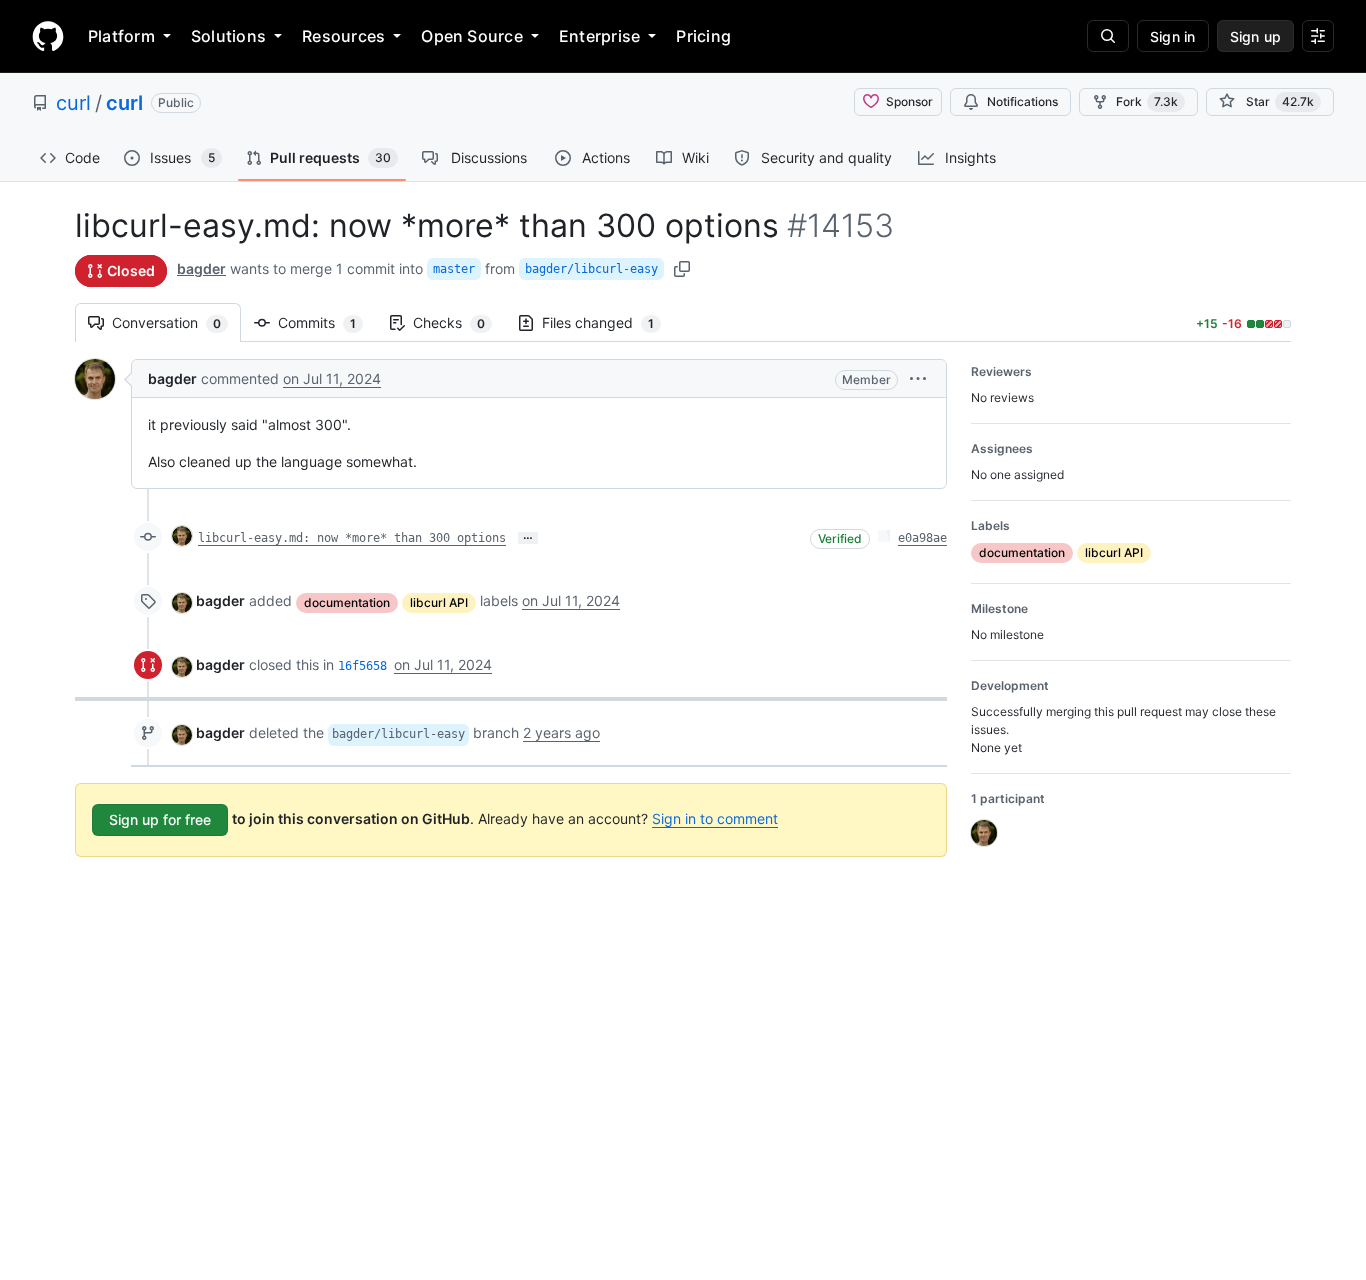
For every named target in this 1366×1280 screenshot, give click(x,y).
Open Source (472, 36)
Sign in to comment (715, 818)
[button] (918, 378)
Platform (121, 36)
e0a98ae (922, 538)
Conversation (176, 322)
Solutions (228, 36)
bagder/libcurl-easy (591, 269)
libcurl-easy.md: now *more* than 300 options (352, 538)
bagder (201, 268)
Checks (459, 322)
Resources (343, 36)
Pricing (703, 36)
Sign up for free (160, 819)
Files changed (608, 322)
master (454, 269)
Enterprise (599, 36)
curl (73, 103)
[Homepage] (48, 36)
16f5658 (362, 666)
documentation (347, 602)
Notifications (1022, 101)
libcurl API (439, 602)
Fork (1147, 101)
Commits (327, 322)
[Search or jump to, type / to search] (1108, 36)
